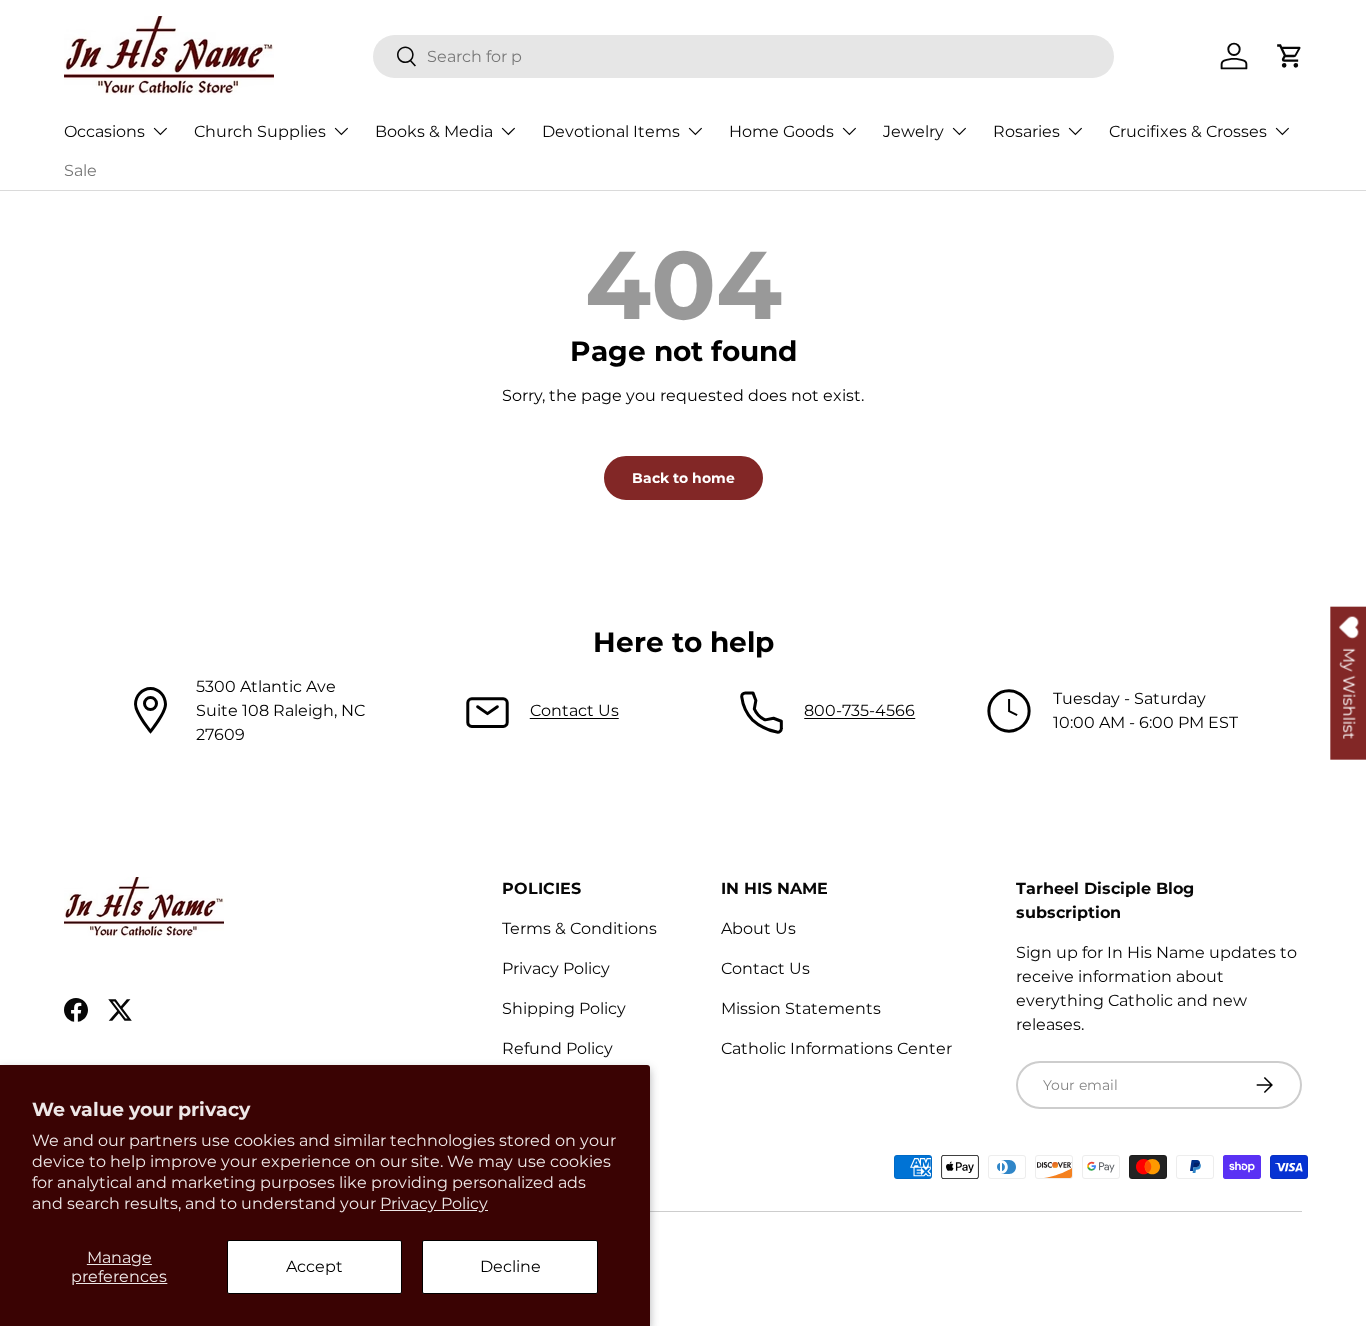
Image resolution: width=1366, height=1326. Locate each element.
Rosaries (1026, 131)
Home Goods (781, 131)
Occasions (104, 131)
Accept (314, 1266)
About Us (758, 928)
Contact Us (574, 710)
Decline (510, 1266)
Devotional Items (611, 131)
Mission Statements (801, 1008)
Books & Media (434, 131)
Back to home (683, 478)
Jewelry (913, 131)
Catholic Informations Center (836, 1048)
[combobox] (743, 56)
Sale (80, 170)
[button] (1290, 56)
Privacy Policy (434, 1203)
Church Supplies (260, 131)
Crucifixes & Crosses (1188, 131)
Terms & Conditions (579, 928)
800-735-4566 (859, 710)
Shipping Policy (564, 1008)
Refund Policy (557, 1048)
